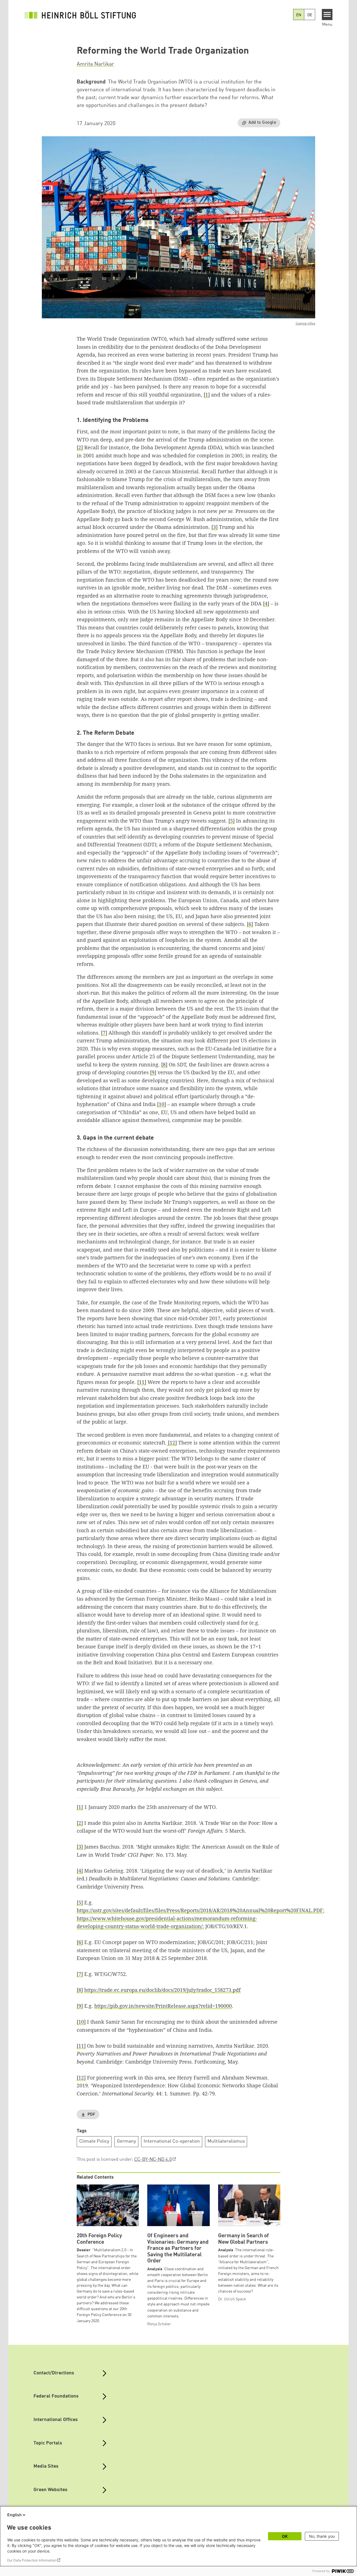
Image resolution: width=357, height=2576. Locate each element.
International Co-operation (172, 2141)
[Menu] (327, 15)
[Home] (80, 15)
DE (310, 15)
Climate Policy (94, 2141)
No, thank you (322, 2536)
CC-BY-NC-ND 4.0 (153, 2160)
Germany (126, 2141)
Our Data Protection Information (32, 2560)
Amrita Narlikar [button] (95, 64)
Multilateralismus (226, 2141)
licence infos (305, 324)
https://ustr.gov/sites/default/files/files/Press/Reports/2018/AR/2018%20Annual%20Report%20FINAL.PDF (200, 1910)
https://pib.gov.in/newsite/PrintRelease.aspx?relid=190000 (163, 2006)
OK (285, 2536)
